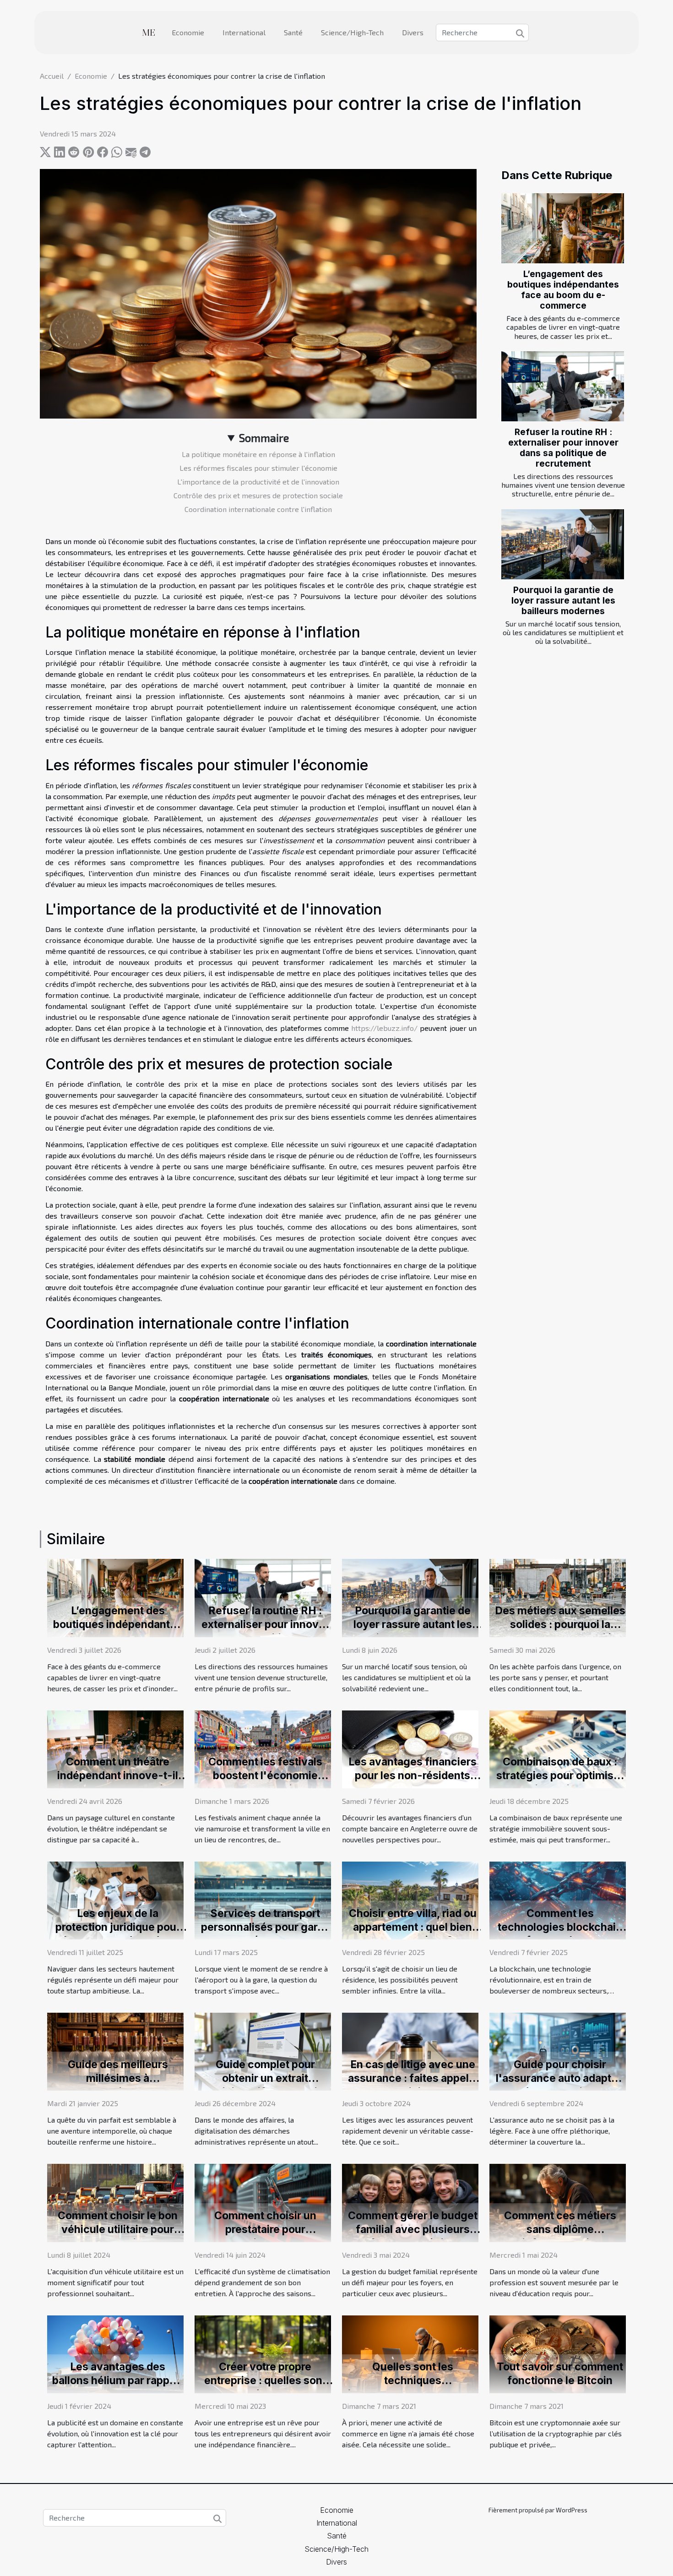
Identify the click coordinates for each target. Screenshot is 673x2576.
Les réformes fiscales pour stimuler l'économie (258, 468)
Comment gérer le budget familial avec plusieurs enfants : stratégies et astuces (413, 2236)
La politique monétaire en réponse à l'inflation (258, 454)
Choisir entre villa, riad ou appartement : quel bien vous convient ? (413, 1927)
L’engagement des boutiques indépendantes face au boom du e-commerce (563, 290)
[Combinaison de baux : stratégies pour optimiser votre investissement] (558, 1748)
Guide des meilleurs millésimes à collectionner (118, 2078)
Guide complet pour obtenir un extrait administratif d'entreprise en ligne (265, 2085)
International (244, 32)
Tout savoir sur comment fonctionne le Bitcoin (560, 2374)
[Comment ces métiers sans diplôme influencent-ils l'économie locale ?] (558, 2202)
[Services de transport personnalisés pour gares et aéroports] (263, 1899)
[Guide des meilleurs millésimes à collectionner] (115, 2050)
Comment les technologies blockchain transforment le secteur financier (560, 1934)
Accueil (52, 76)
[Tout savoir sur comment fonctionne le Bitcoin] (558, 2353)
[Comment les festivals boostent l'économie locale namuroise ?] (263, 1748)
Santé (293, 32)
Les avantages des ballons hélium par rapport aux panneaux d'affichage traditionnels (118, 2387)
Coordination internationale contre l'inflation (258, 509)
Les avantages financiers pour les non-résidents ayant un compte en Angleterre (412, 1782)
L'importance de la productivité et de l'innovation (258, 482)
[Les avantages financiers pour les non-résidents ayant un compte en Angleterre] (410, 1748)
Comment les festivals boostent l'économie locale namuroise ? (265, 1775)
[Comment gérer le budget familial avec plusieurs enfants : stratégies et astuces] (410, 2202)
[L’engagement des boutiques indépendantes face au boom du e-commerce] (563, 228)
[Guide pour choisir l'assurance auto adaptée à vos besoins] (558, 2050)
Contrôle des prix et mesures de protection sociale (258, 495)
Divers (413, 32)
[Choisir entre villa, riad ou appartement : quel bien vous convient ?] (410, 1899)
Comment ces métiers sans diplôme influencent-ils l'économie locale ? (560, 2236)
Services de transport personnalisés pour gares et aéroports (265, 1927)
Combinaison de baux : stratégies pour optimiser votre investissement (560, 1775)
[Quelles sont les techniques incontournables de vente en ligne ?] (410, 2353)
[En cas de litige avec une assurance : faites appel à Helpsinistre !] (410, 2050)
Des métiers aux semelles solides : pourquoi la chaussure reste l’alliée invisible (560, 1631)
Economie (188, 32)
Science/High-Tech (352, 32)
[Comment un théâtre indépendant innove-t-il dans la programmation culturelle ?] (115, 1748)
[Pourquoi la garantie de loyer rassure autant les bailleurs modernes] (563, 544)
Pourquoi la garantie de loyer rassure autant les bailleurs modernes (563, 600)
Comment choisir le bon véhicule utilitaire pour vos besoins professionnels (118, 2236)
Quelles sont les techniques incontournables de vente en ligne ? (413, 2387)
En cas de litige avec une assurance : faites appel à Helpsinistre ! (412, 2078)
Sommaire (264, 438)
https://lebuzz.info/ (384, 1028)
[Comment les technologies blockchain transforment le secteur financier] (558, 1899)
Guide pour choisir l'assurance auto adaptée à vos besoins (560, 2078)
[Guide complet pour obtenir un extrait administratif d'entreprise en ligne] (263, 2050)
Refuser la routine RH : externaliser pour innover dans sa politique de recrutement (563, 448)
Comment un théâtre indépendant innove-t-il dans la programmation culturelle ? (118, 1782)
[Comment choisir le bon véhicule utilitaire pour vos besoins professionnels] (115, 2202)
